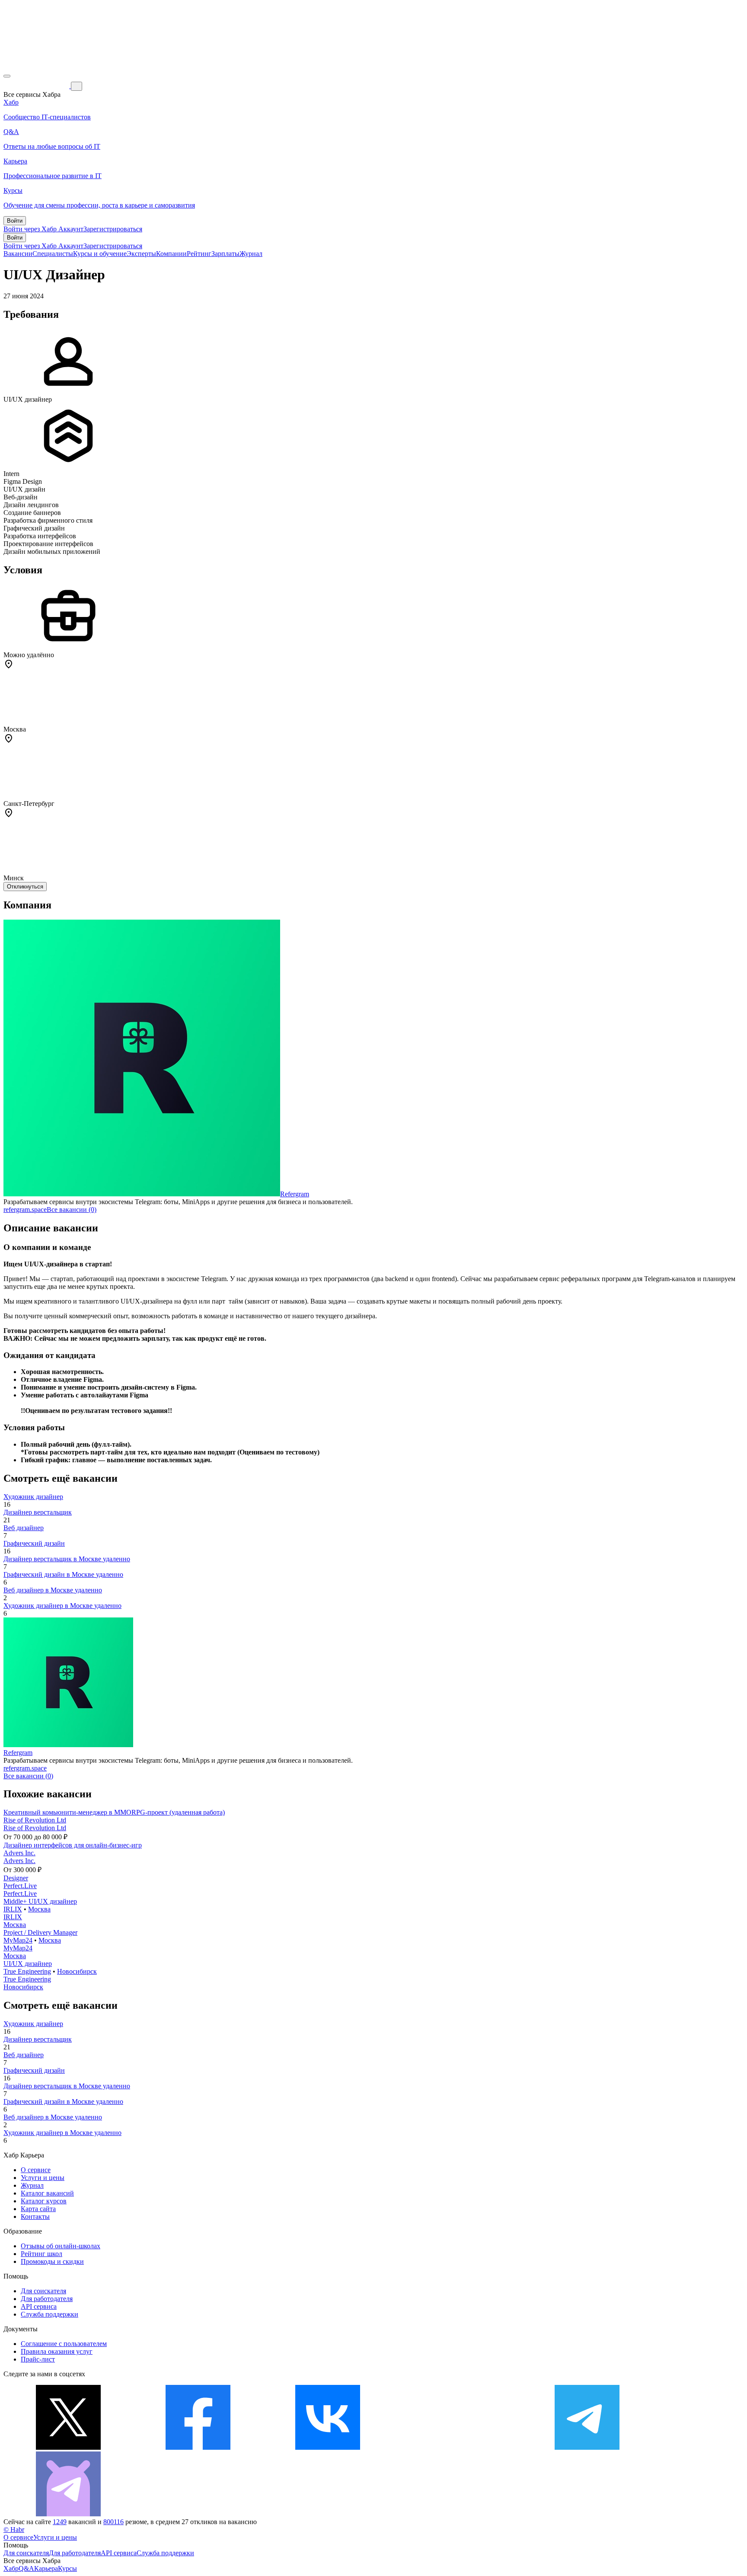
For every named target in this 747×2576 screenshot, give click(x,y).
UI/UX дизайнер (28, 1964)
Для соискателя (43, 2291)
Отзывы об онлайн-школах (61, 2246)
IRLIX (13, 1909)
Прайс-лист (38, 2359)
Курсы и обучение (100, 254)
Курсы (67, 2568)
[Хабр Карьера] (37, 86)
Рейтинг (199, 254)
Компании (171, 254)
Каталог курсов (44, 2201)
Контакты (35, 2216)
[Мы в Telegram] (587, 2447)
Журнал (251, 254)
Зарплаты (225, 254)
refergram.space (25, 1210)
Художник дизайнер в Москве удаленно (62, 1606)
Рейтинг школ (41, 2254)
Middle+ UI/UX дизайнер (40, 1901)
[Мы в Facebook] (198, 2447)
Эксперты (141, 254)
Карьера (46, 2568)
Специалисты (53, 254)
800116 (113, 2522)
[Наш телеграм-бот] (68, 2514)
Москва (39, 1909)
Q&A (26, 2568)
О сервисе (36, 2170)
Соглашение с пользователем (64, 2344)
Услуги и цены (43, 2178)
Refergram (295, 1194)
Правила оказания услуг (57, 2351)
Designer (16, 1878)
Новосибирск (77, 1971)
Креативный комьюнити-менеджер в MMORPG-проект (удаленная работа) (114, 1812)
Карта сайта (38, 2209)
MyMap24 (18, 1940)
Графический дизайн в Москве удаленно (63, 1574)
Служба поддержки (49, 2314)
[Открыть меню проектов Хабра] (7, 76)
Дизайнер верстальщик (38, 1512)
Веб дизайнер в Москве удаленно (53, 1590)
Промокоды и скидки (52, 2261)
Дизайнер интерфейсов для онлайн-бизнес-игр (73, 1845)
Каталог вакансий (47, 2193)
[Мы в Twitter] (68, 2447)
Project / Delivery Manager (40, 1932)
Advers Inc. (19, 1853)
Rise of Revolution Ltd (35, 1820)
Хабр (11, 2568)
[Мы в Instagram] (457, 2447)
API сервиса (39, 2306)
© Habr (14, 2530)
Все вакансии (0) (72, 1210)
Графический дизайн (34, 1543)
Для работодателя (47, 2299)
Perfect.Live (20, 1886)
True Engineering (27, 1971)
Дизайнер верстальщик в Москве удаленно (67, 1559)
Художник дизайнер (33, 1497)
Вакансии (18, 254)
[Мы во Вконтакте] (328, 2447)
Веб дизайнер (24, 1528)
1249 (60, 2522)
